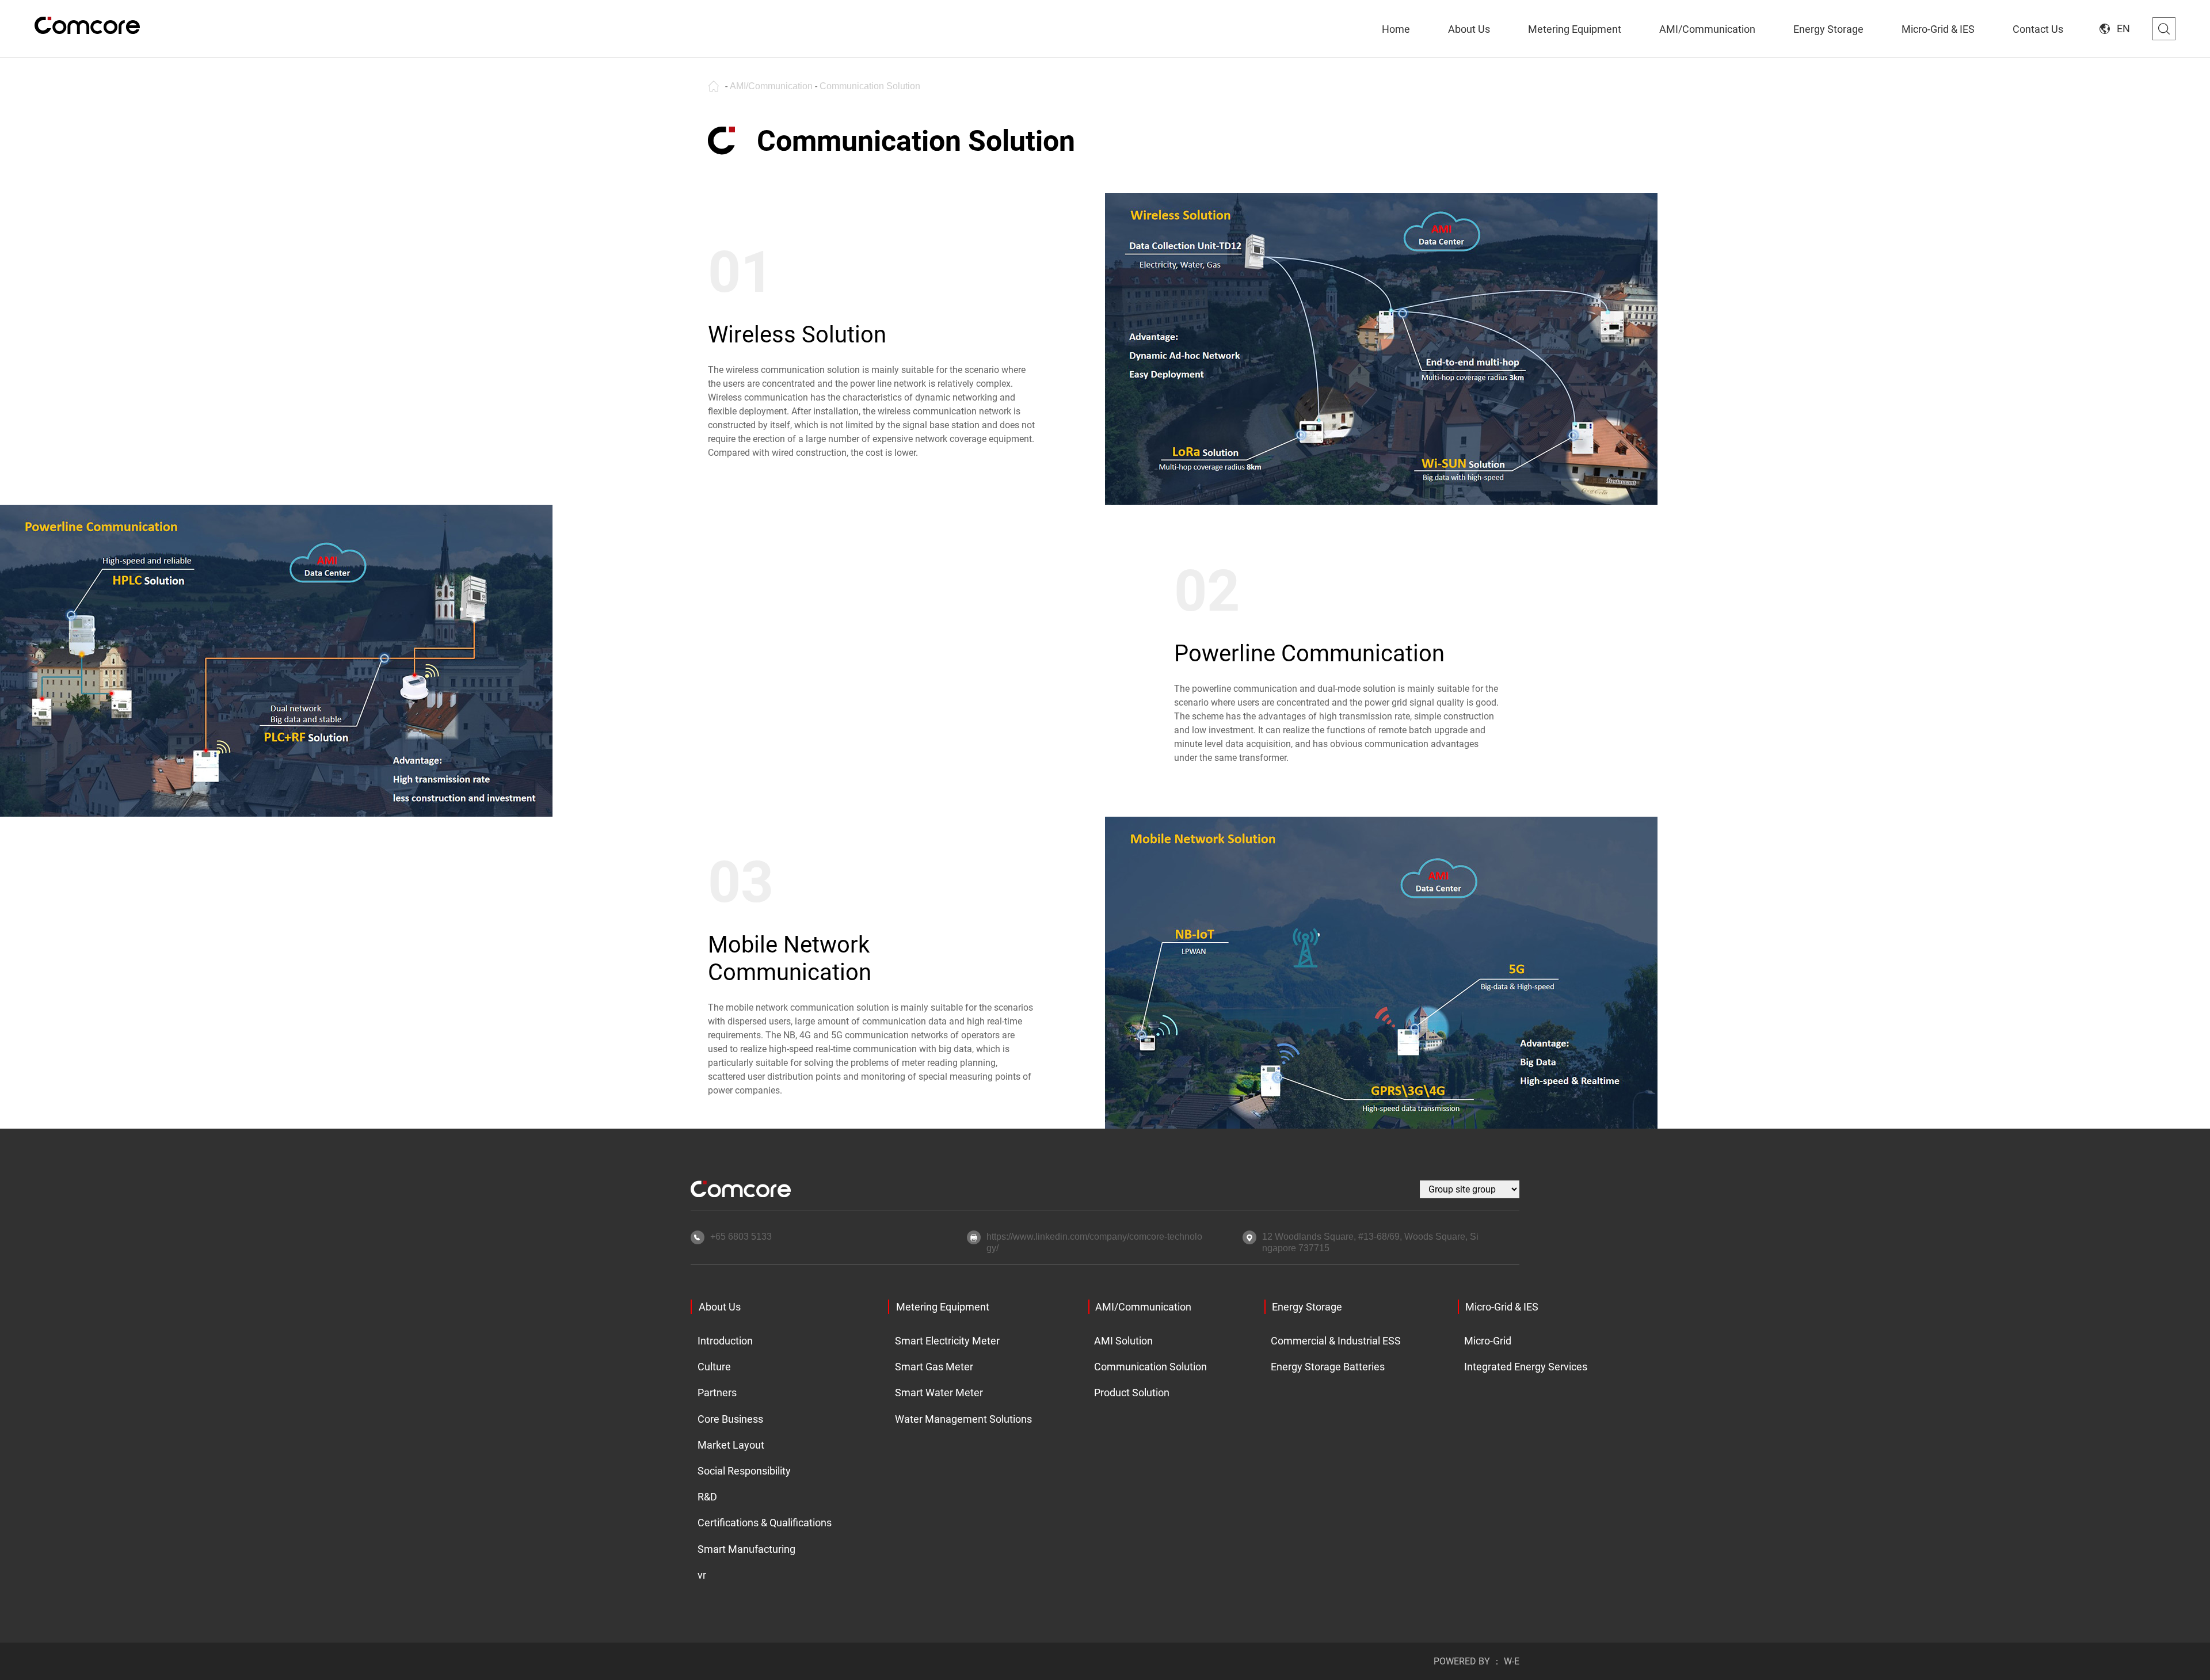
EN (2123, 28)
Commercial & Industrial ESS (1333, 1341)
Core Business (730, 1419)
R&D (707, 1497)
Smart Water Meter (939, 1393)
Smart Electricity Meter (947, 1341)
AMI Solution (1123, 1341)
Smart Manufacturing (746, 1549)
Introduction (725, 1341)
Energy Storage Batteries (1328, 1367)
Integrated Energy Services (1523, 1367)
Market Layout (731, 1445)
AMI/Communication (771, 86)
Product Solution (1132, 1393)
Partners (717, 1393)
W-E (1512, 1661)
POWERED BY (1462, 1661)
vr (702, 1575)
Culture (714, 1367)
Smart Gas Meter (934, 1367)
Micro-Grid (1488, 1341)
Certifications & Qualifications (761, 1523)
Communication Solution (870, 86)
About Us (720, 1307)
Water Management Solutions (960, 1419)
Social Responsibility (744, 1471)
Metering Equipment (943, 1307)
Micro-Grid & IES (1502, 1307)
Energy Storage (1307, 1307)
